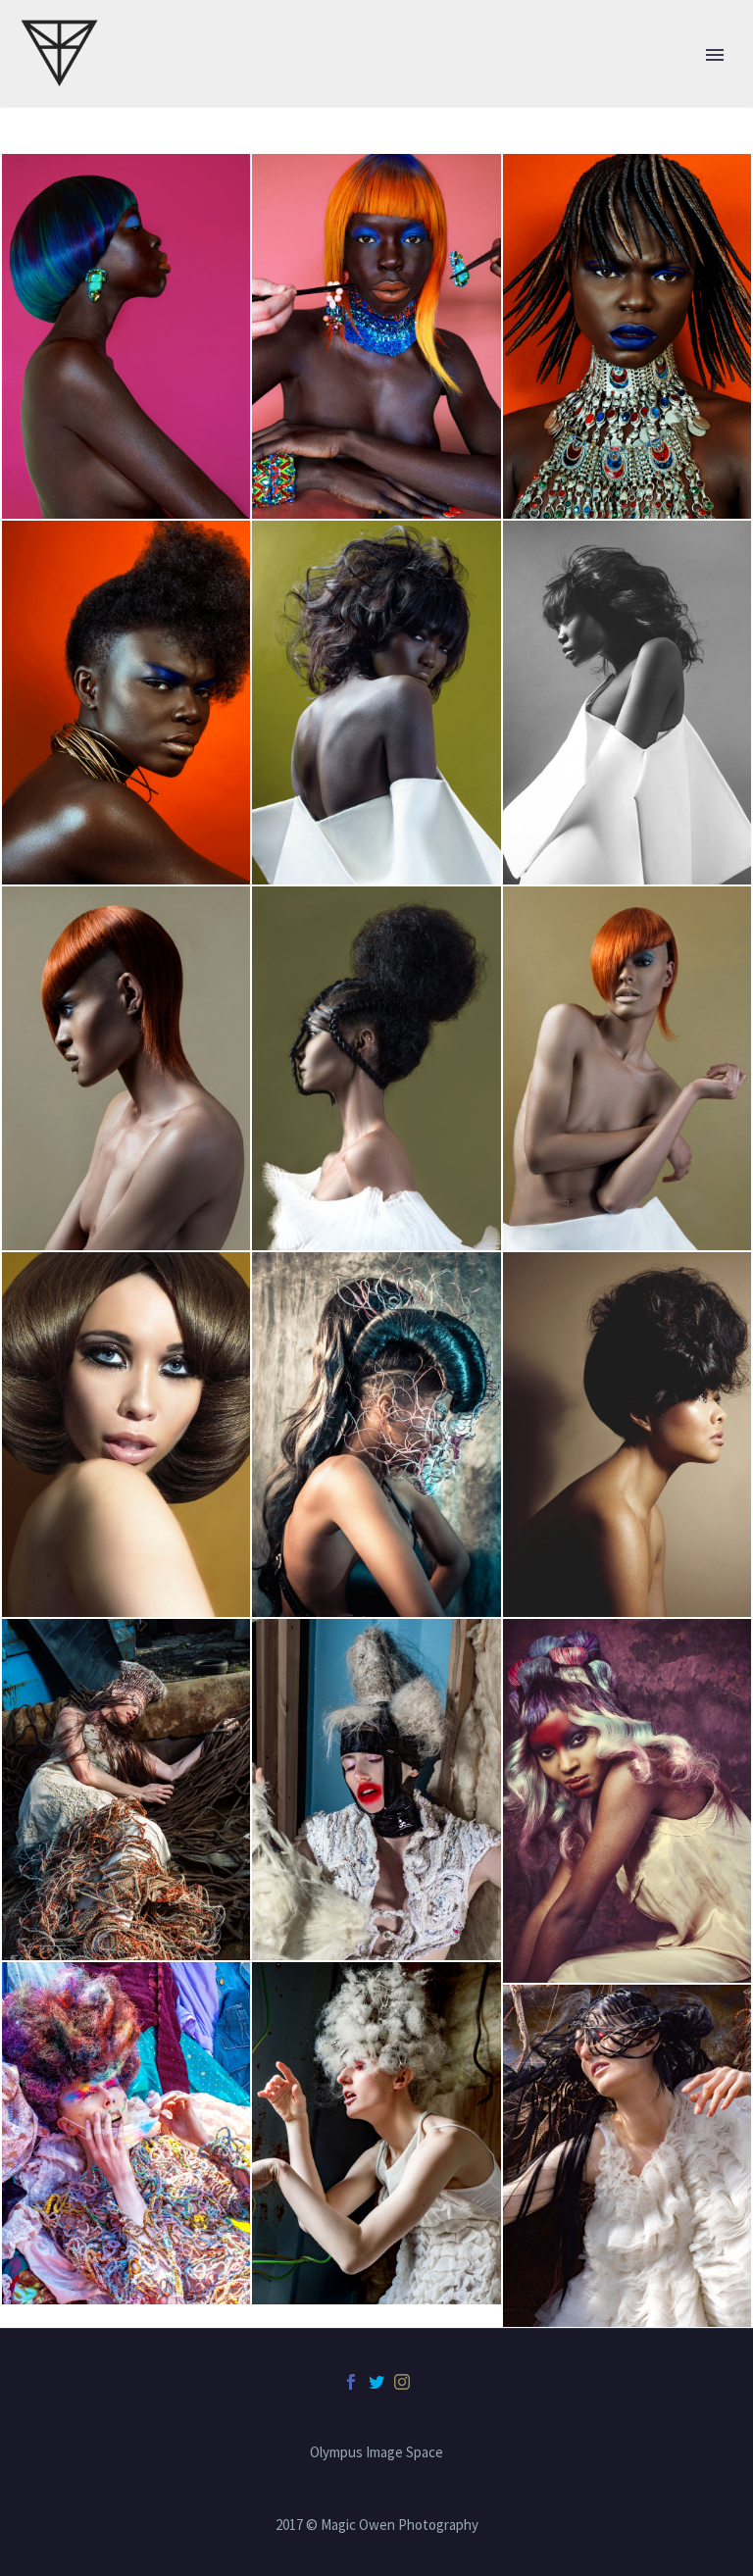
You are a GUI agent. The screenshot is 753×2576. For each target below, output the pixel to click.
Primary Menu (715, 55)
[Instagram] (402, 2382)
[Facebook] (351, 2382)
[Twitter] (376, 2382)
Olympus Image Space (376, 2453)
